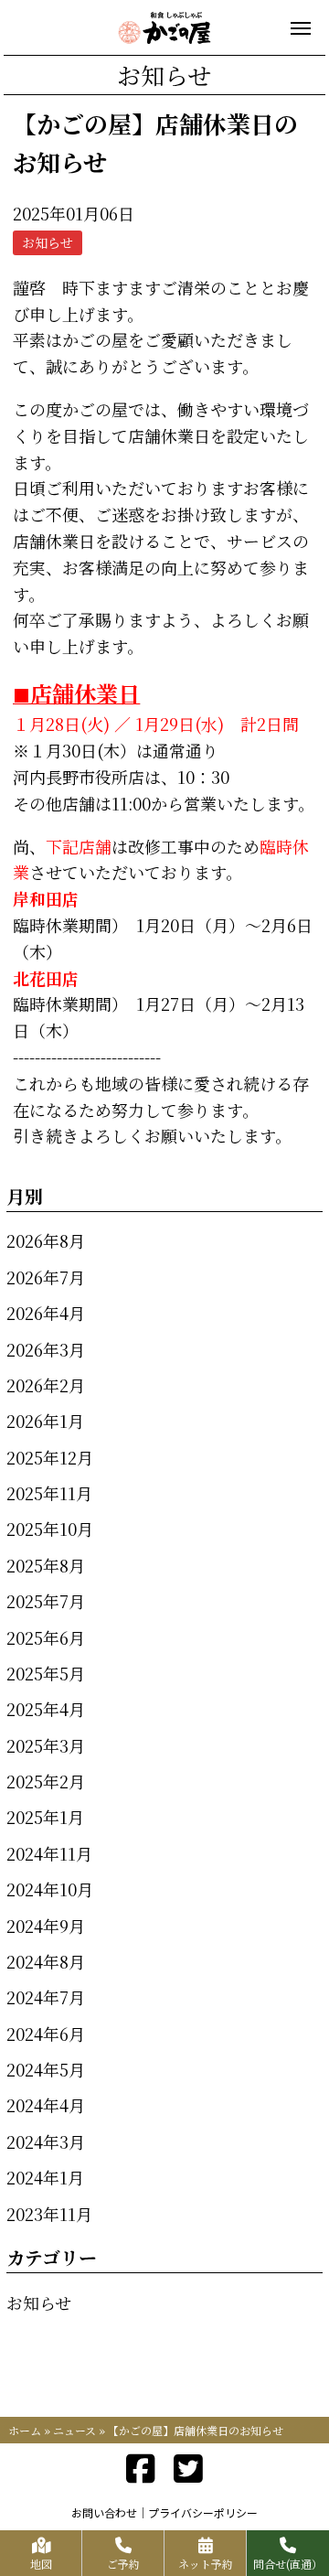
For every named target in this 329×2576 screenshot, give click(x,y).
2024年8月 (46, 1961)
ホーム (25, 2430)
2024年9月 (46, 1926)
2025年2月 (46, 1781)
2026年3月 (46, 1349)
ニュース (74, 2430)
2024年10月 (50, 1889)
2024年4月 (46, 2105)
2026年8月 (46, 1240)
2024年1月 (45, 2177)
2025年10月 (50, 1529)
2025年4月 (46, 1709)
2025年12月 (50, 1457)
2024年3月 (46, 2141)
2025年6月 (46, 1637)
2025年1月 (45, 1817)
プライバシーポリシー (203, 2512)
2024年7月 (46, 1997)
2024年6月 (46, 2034)
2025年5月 (46, 1673)
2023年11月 (49, 2214)
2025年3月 (46, 1745)
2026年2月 (46, 1385)
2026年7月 (46, 1277)
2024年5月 (46, 2069)
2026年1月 (45, 1421)
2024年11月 (49, 1853)
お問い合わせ (104, 2512)
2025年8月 (46, 1565)
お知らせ (39, 2302)
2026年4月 (46, 1313)
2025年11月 (49, 1493)
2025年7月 (46, 1601)
